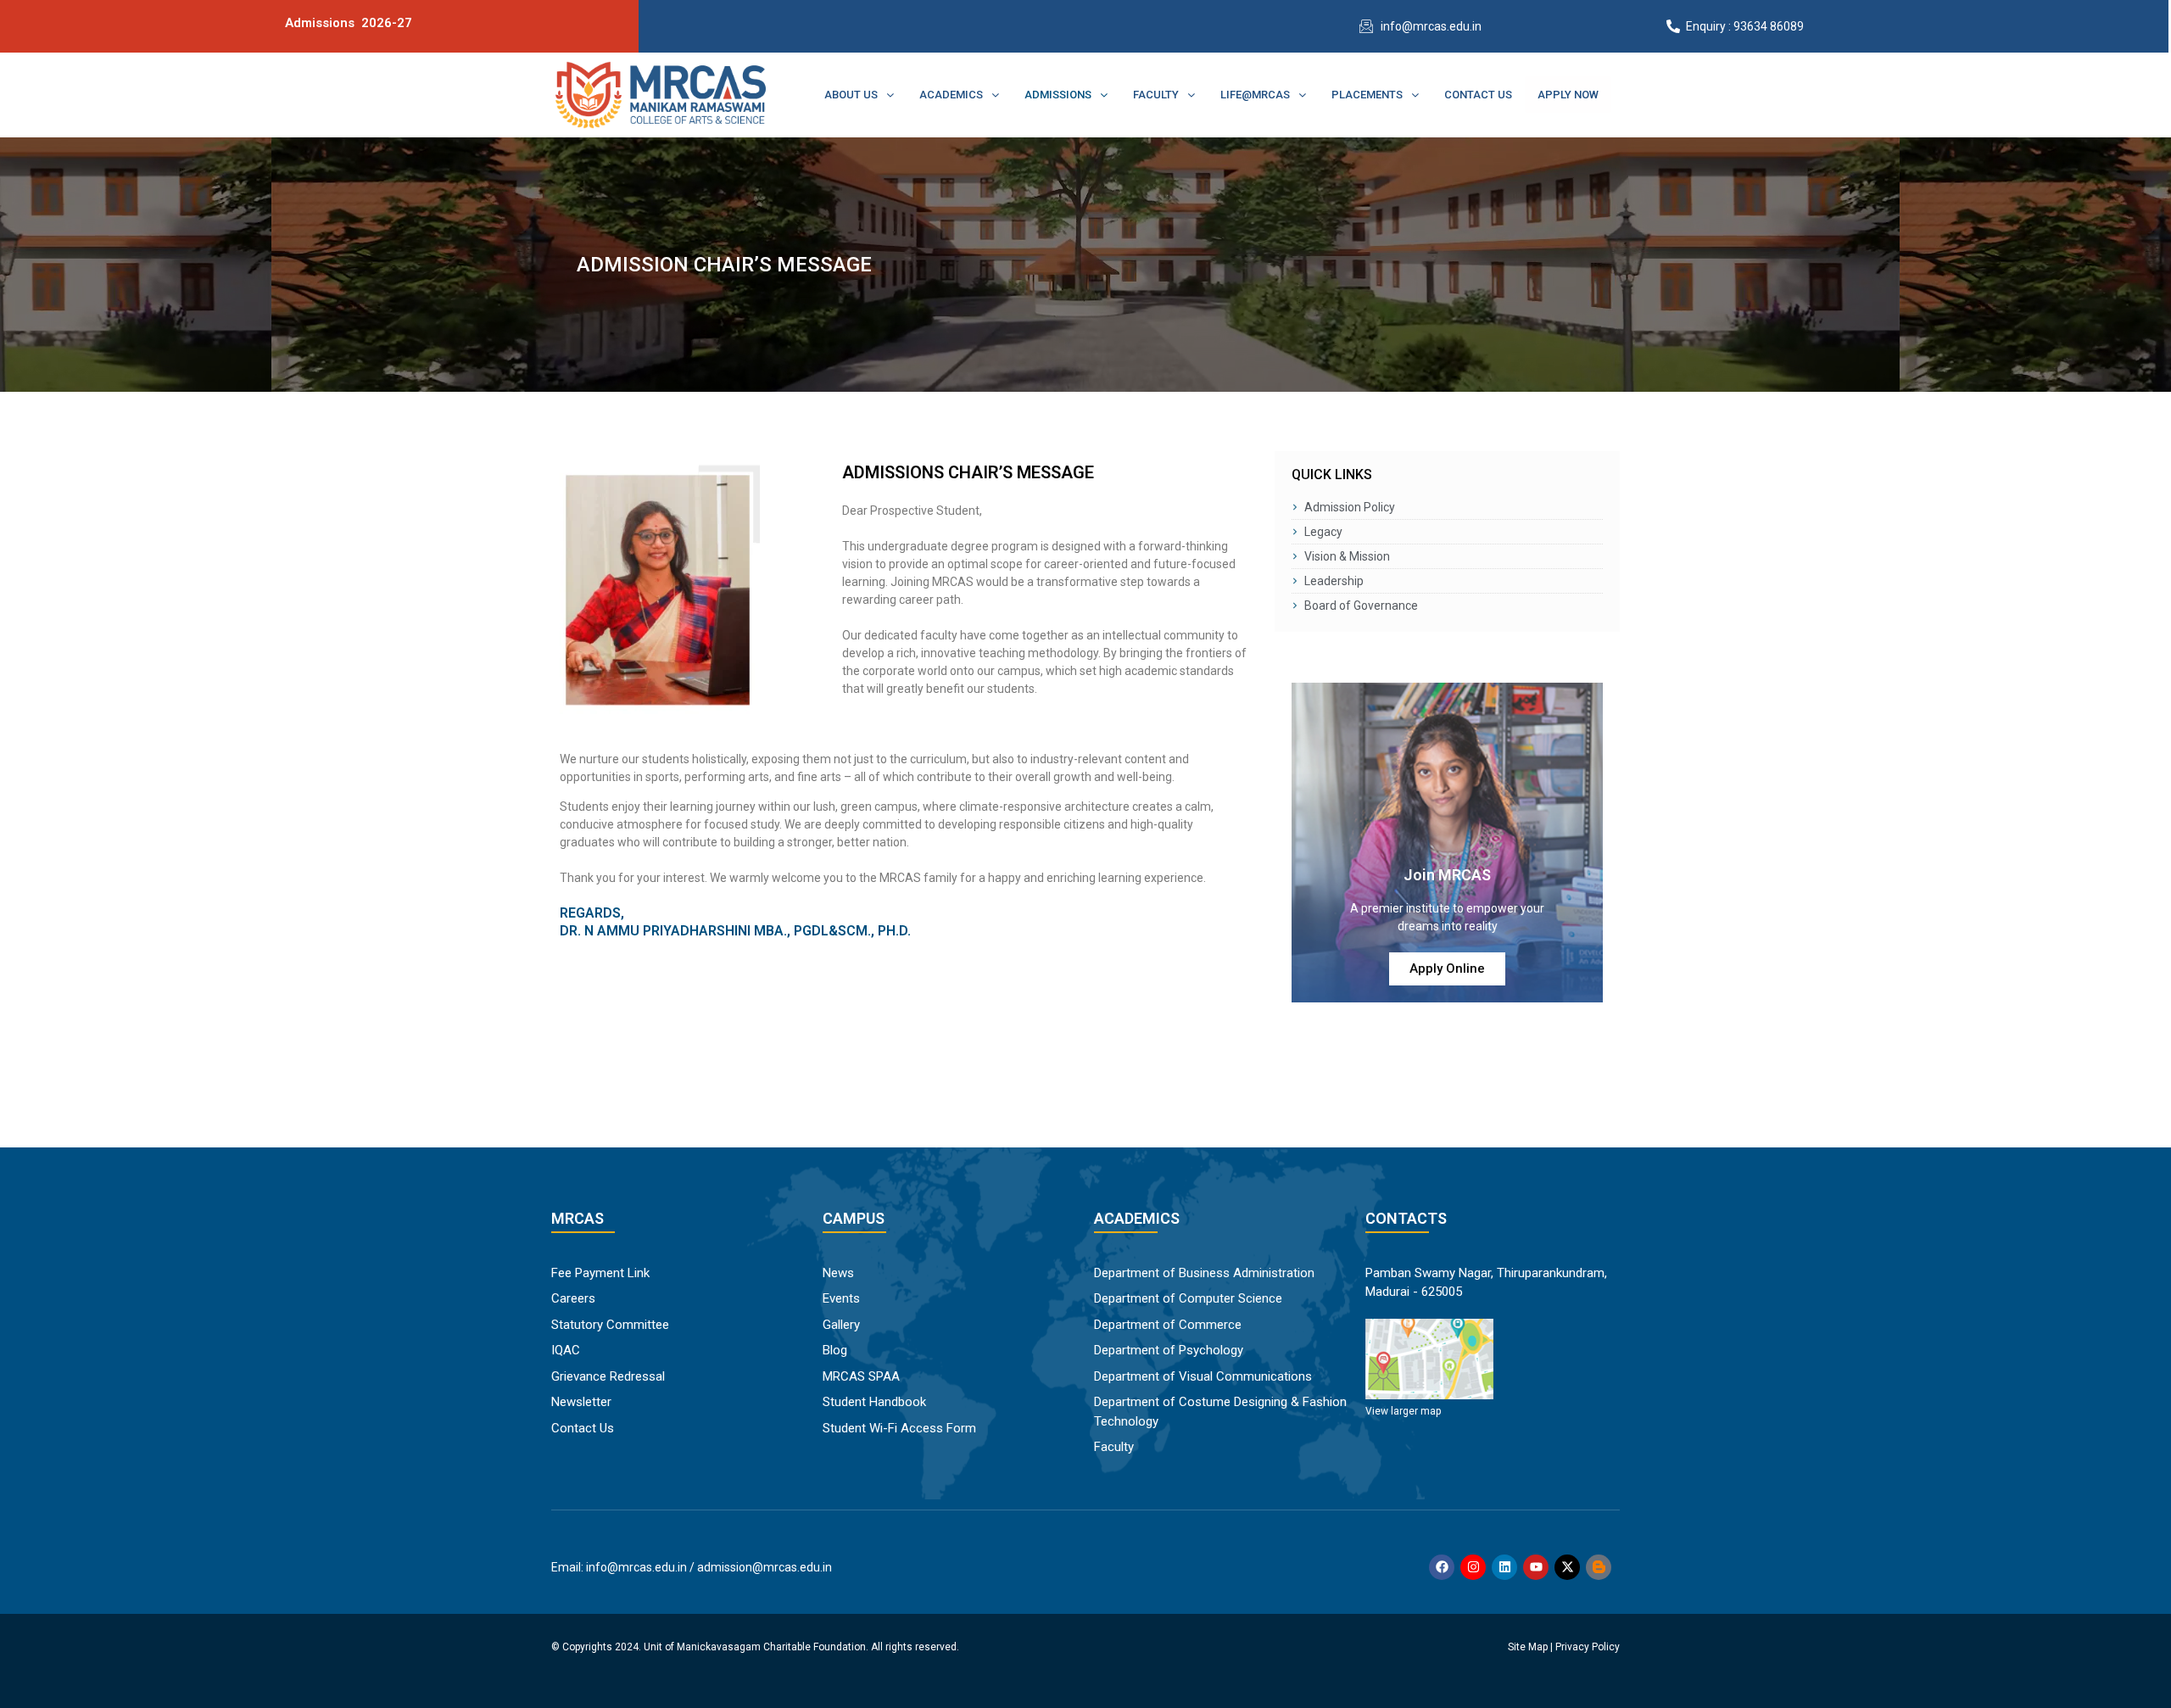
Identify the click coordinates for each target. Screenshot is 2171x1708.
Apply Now (1568, 95)
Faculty (1156, 95)
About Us (851, 95)
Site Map (1528, 1647)
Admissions (1058, 95)
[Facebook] (1442, 1567)
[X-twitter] (1567, 1567)
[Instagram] (1473, 1567)
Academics (951, 95)
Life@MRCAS (1255, 95)
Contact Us (1478, 95)
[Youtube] (1536, 1567)
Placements (1367, 95)
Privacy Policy (1588, 1647)
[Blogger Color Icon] (1599, 1567)
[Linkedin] (1504, 1567)
